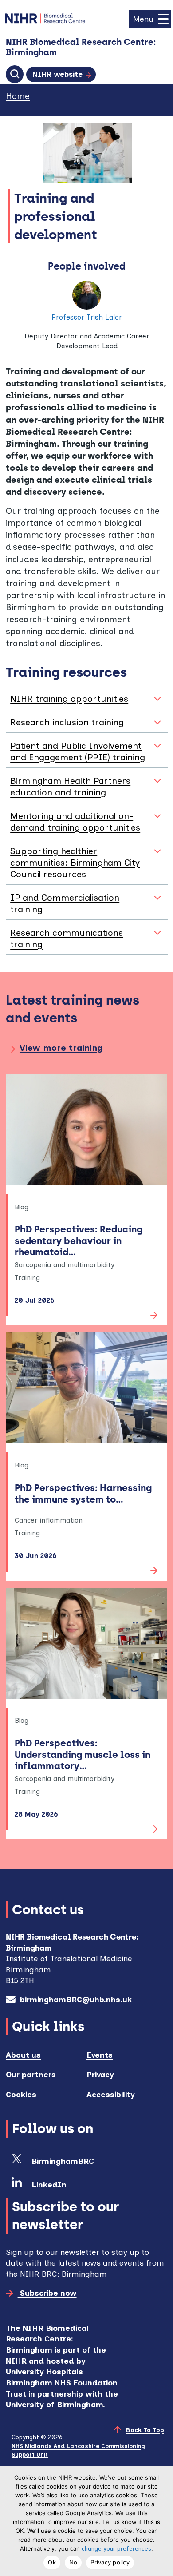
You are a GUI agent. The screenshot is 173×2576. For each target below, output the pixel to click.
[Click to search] (15, 74)
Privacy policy (110, 2562)
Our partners (31, 2074)
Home (18, 96)
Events (100, 2055)
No (73, 2562)
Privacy (100, 2074)
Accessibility (110, 2094)
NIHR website (57, 74)
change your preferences (116, 2549)
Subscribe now (47, 2293)
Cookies (21, 2094)
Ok (52, 2562)
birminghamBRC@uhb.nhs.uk (75, 1999)
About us (23, 2055)
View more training (61, 1048)
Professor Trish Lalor (87, 317)
